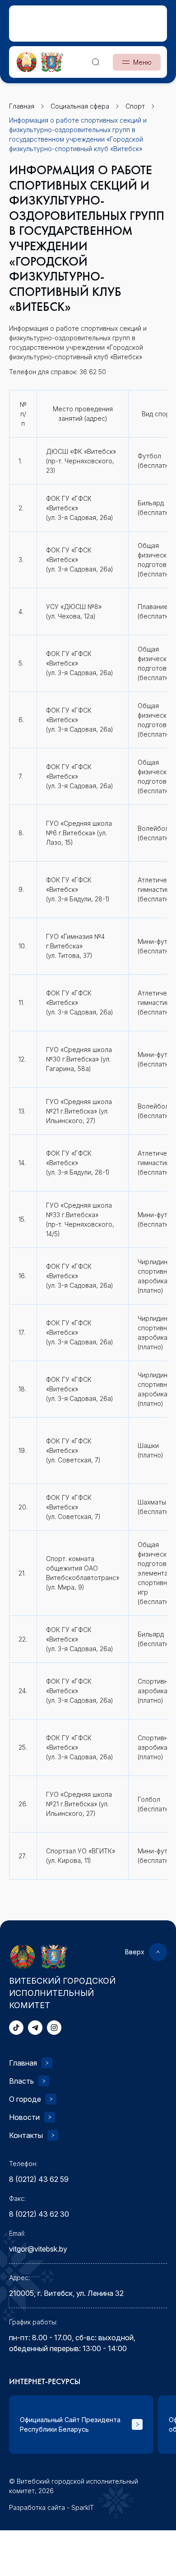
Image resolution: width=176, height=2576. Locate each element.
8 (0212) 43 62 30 (39, 2214)
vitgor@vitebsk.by (38, 2249)
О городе (25, 2099)
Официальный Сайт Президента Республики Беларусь (70, 2424)
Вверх (135, 1952)
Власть (21, 2081)
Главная (23, 2063)
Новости (24, 2117)
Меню (142, 62)
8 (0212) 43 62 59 (39, 2179)
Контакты (26, 2135)
